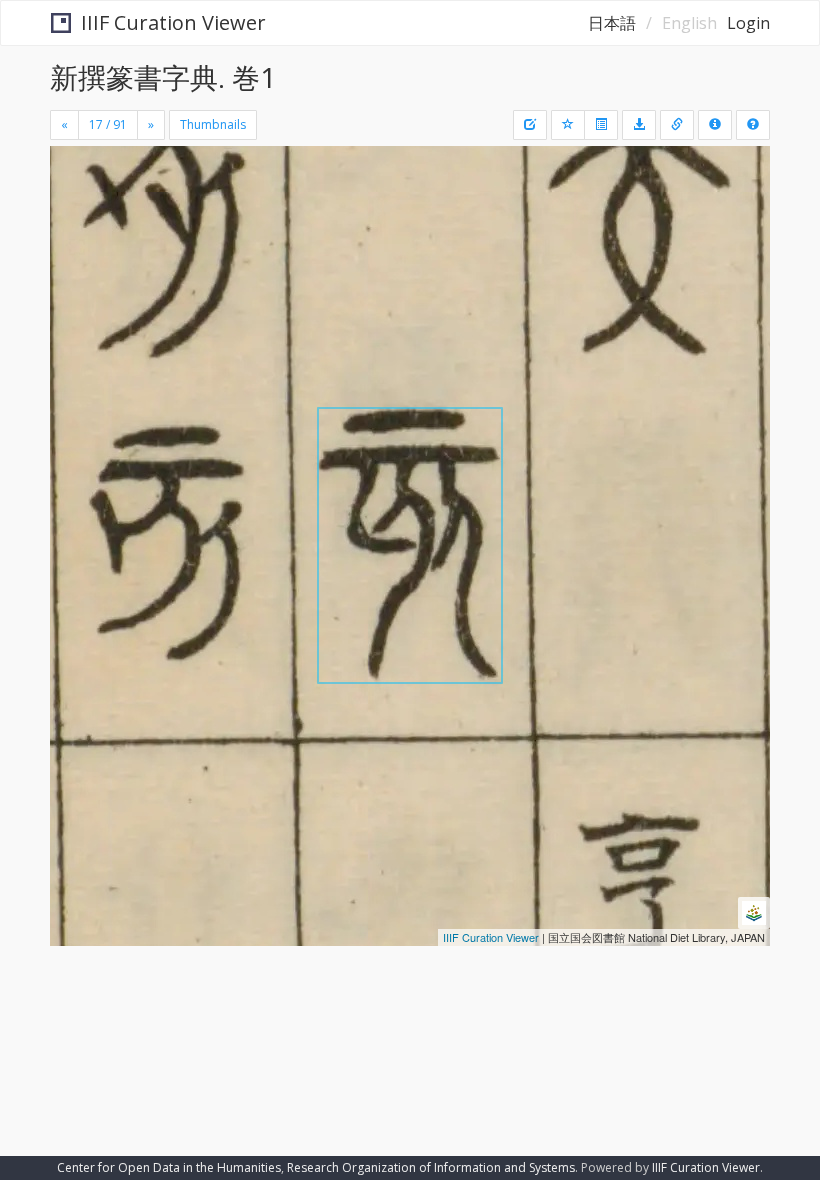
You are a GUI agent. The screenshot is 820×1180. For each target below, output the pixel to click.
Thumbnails (213, 124)
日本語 (612, 23)
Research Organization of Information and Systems (431, 1167)
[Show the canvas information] (677, 125)
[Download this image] (639, 125)
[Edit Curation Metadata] (530, 125)
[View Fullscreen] (77, 247)
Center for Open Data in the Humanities (169, 1167)
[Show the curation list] (601, 125)
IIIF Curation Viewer (173, 22)
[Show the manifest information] (715, 125)
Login (748, 23)
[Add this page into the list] (568, 125)
